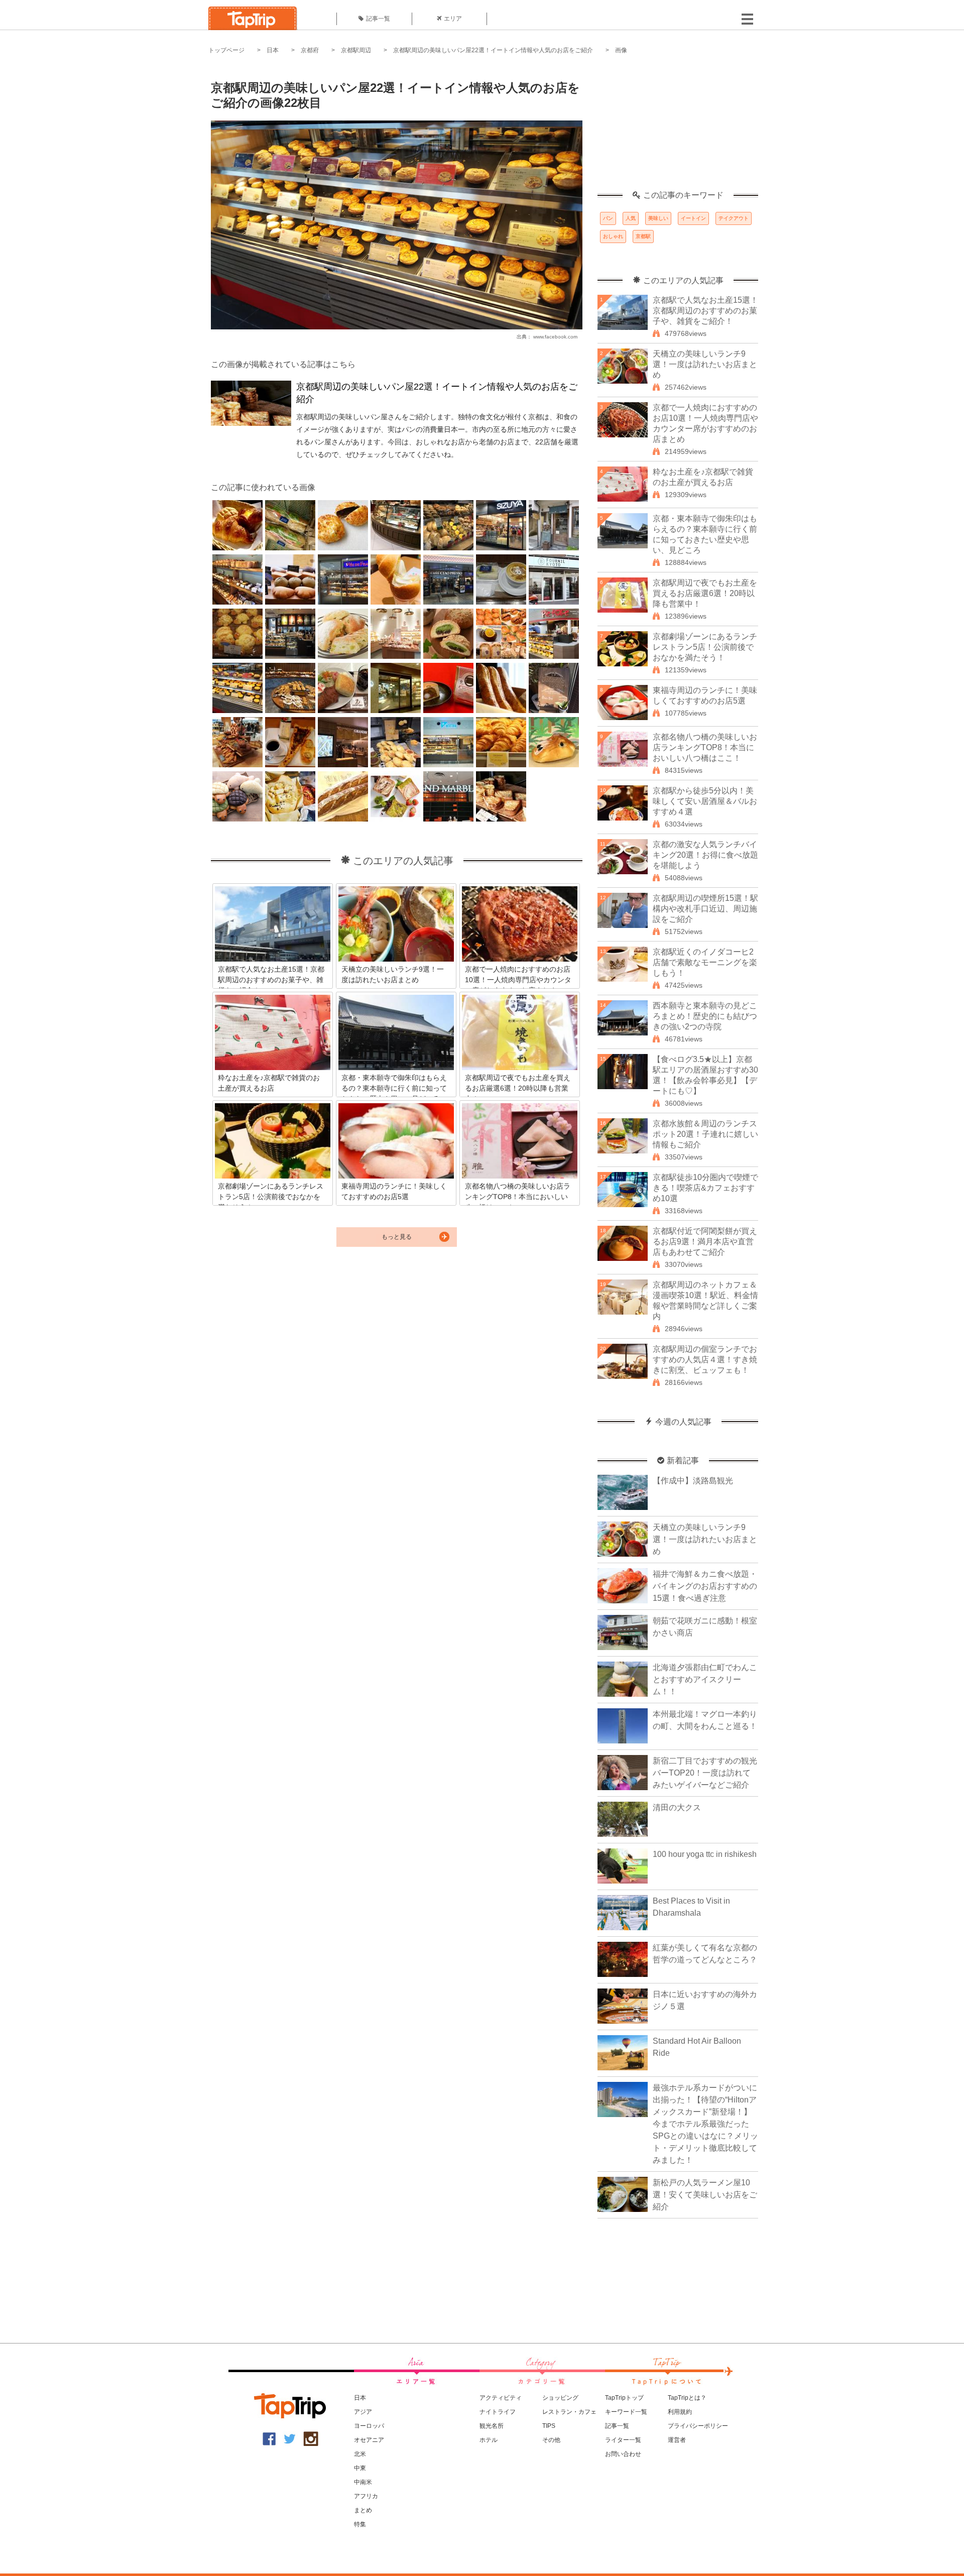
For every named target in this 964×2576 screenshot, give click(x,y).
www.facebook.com (555, 337)
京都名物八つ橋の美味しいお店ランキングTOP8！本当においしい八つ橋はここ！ (705, 747)
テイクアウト (734, 218)
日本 (273, 50)
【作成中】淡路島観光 (693, 1481)
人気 (631, 218)
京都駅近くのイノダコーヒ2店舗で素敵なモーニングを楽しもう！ (705, 962)
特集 (360, 2524)
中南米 (363, 2482)
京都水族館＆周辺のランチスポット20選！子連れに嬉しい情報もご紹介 (705, 1134)
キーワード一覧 (626, 2412)
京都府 (310, 50)
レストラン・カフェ (569, 2412)
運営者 (677, 2440)
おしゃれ (613, 236)
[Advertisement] (678, 128)
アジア (363, 2412)
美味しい (658, 218)
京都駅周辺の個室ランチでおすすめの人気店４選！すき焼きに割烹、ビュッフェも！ (705, 1360)
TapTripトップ (624, 2398)
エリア (453, 19)
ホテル (489, 2440)
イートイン (693, 218)
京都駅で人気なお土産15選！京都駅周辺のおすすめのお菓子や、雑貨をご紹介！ (705, 311)
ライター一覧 (623, 2440)
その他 (551, 2440)
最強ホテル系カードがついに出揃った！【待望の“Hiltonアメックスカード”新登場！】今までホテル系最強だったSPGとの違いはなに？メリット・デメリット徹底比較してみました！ (705, 2124)
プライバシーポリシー (698, 2426)
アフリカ (366, 2496)
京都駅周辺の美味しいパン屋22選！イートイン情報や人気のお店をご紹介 (493, 50)
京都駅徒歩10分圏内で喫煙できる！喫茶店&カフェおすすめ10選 (705, 1188)
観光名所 (492, 2426)
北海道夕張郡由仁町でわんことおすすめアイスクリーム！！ (705, 1679)
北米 (360, 2454)
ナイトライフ (498, 2412)
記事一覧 (378, 19)
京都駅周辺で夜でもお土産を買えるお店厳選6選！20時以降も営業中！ (705, 593)
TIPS (549, 2426)
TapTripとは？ (687, 2398)
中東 (360, 2468)
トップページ (226, 50)
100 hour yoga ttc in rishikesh (705, 1854)
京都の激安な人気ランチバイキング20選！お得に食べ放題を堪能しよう (705, 855)
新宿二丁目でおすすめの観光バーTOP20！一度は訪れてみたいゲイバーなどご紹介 (705, 1773)
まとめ (363, 2510)
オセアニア (369, 2440)
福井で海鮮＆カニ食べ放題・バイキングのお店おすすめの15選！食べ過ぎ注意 (705, 1586)
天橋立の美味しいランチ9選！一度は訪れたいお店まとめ (705, 364)
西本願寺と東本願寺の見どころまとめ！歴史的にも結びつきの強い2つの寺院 (705, 1016)
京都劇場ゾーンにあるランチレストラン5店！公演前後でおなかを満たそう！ (705, 647)
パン (608, 218)
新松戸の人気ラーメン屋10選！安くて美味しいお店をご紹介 (705, 2195)
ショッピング (560, 2398)
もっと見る (397, 1237)
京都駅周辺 (356, 50)
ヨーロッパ (369, 2426)
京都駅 (643, 236)
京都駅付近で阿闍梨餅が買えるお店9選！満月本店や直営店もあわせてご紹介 (705, 1242)
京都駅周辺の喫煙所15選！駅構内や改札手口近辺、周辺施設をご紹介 (705, 909)
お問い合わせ (623, 2454)
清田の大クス (677, 1807)
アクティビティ (501, 2398)
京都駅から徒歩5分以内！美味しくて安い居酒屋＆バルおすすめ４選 (705, 801)
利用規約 (680, 2412)
